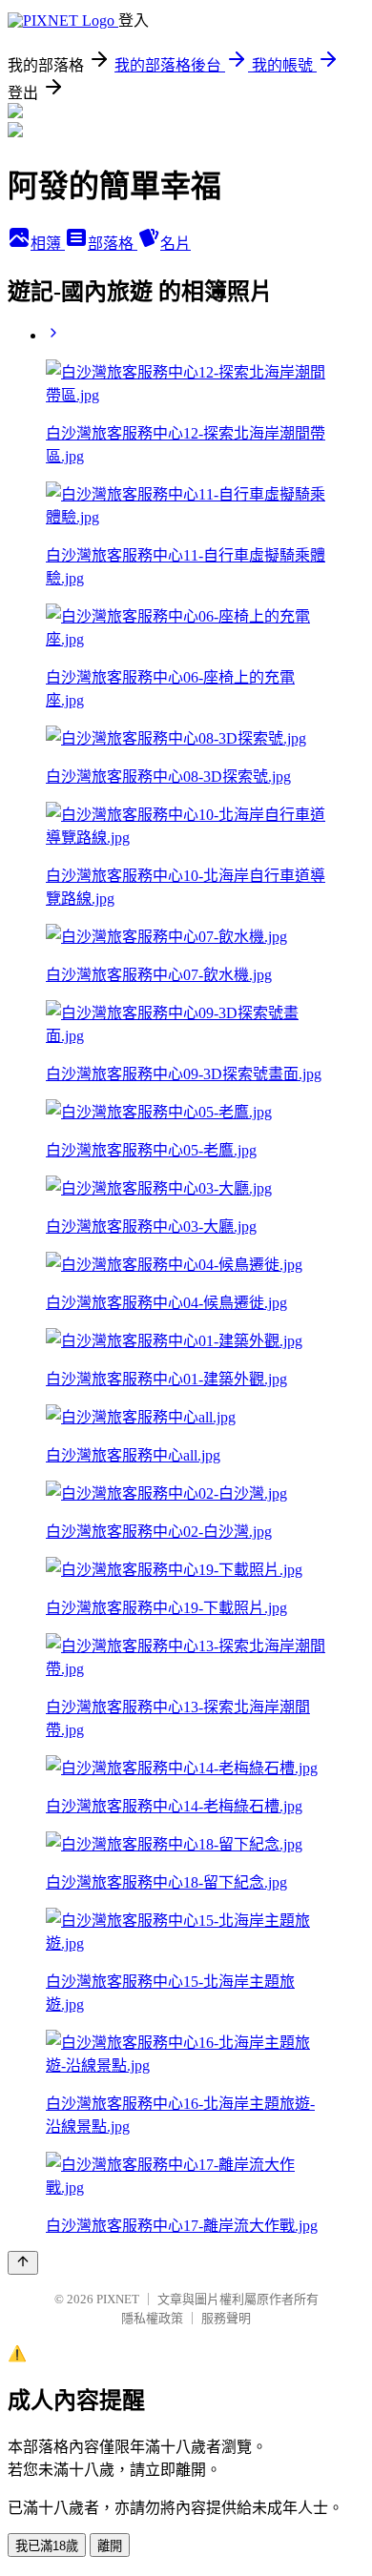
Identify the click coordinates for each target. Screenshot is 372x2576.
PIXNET (118, 2299)
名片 (176, 244)
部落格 (113, 244)
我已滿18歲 (47, 2546)
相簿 (48, 244)
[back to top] (23, 2263)
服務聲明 (226, 2318)
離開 (110, 2546)
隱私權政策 (152, 2318)
